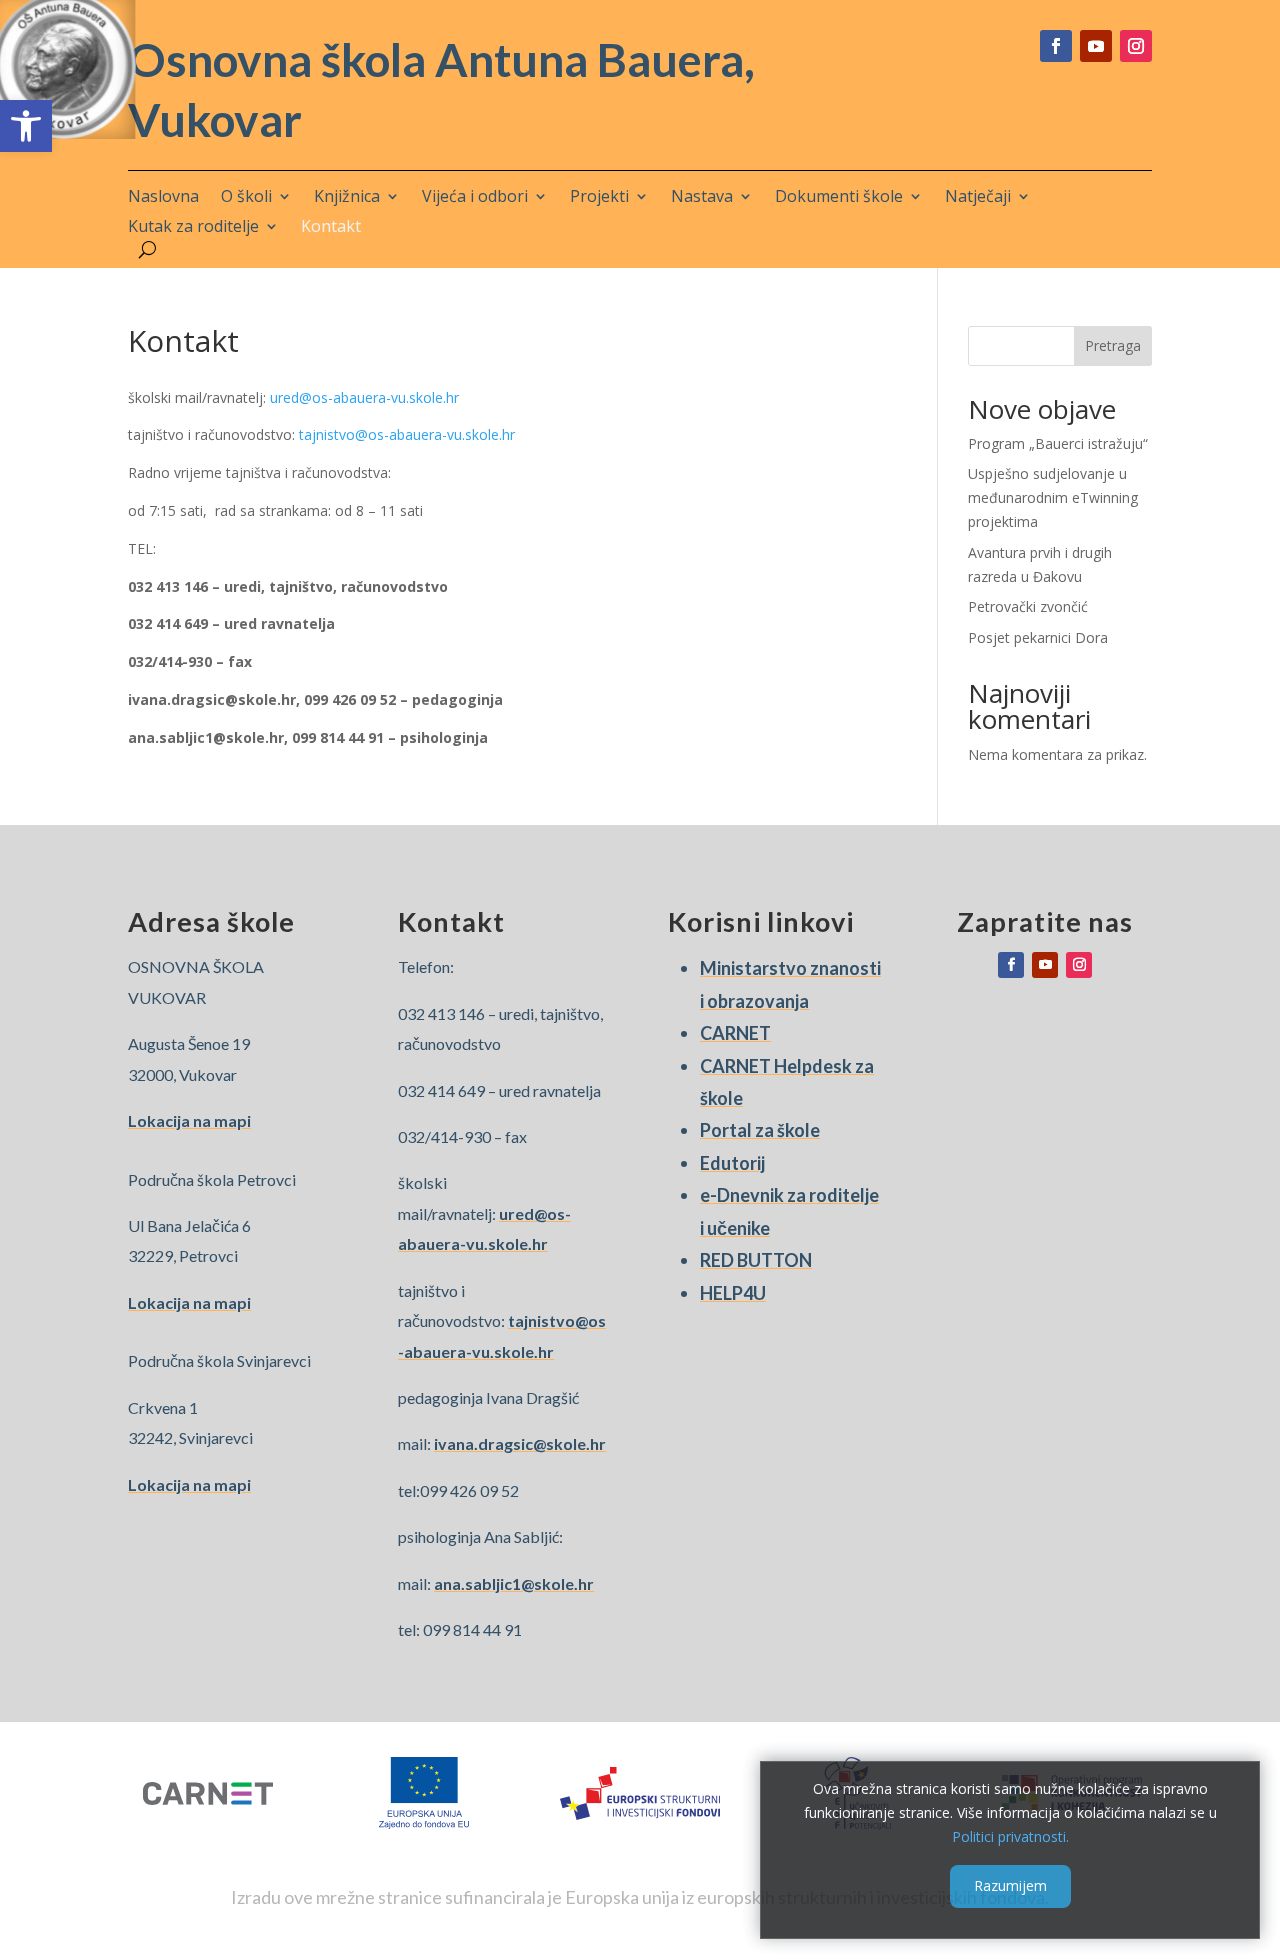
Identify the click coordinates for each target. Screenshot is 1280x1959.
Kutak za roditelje (193, 228)
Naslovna (163, 198)
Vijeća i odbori (475, 198)
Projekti (599, 198)
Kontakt (331, 228)
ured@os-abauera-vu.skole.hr (364, 397)
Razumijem (1010, 1885)
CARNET (735, 1033)
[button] (26, 126)
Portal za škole (760, 1130)
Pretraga (1113, 345)
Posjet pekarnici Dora (1038, 637)
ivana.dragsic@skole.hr (520, 1443)
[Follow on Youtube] (1096, 46)
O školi (246, 198)
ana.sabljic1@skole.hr (514, 1583)
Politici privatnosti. (1010, 1835)
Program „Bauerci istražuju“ (1058, 443)
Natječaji (978, 198)
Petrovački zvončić (1028, 606)
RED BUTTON (756, 1260)
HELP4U (733, 1293)
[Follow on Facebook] (1056, 46)
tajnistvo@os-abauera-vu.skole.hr (407, 434)
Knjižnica (347, 198)
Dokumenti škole (839, 198)
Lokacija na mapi (189, 1120)
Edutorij (732, 1163)
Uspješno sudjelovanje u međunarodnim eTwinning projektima (1053, 497)
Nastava (702, 198)
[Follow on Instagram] (1136, 46)
